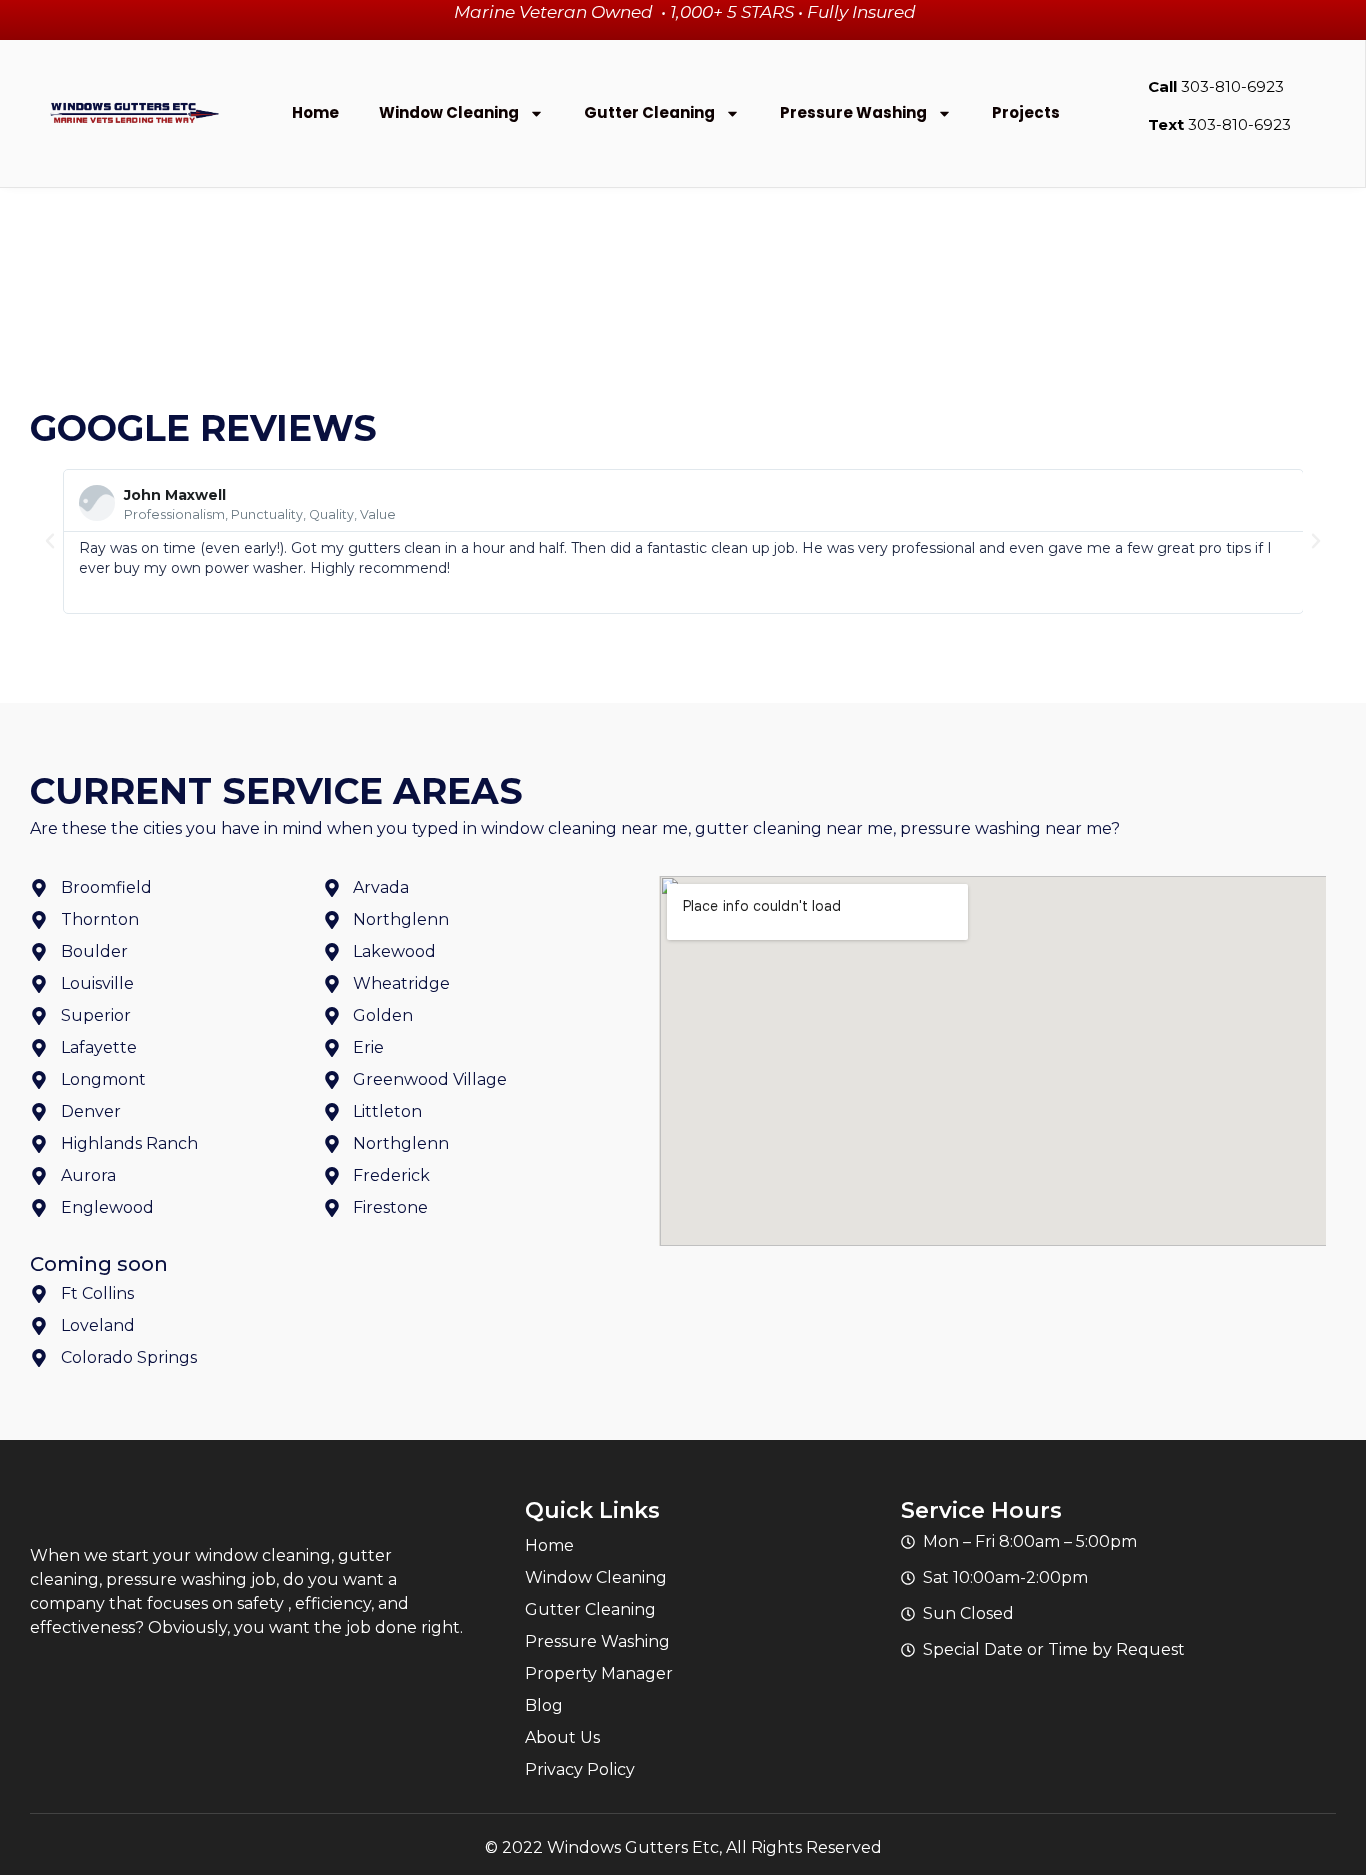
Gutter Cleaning (649, 112)
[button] (50, 541)
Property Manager (599, 1673)
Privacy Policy (580, 1769)
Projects (1026, 112)
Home (315, 112)
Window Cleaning (449, 112)
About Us (562, 1737)
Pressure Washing (853, 112)
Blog (544, 1705)
